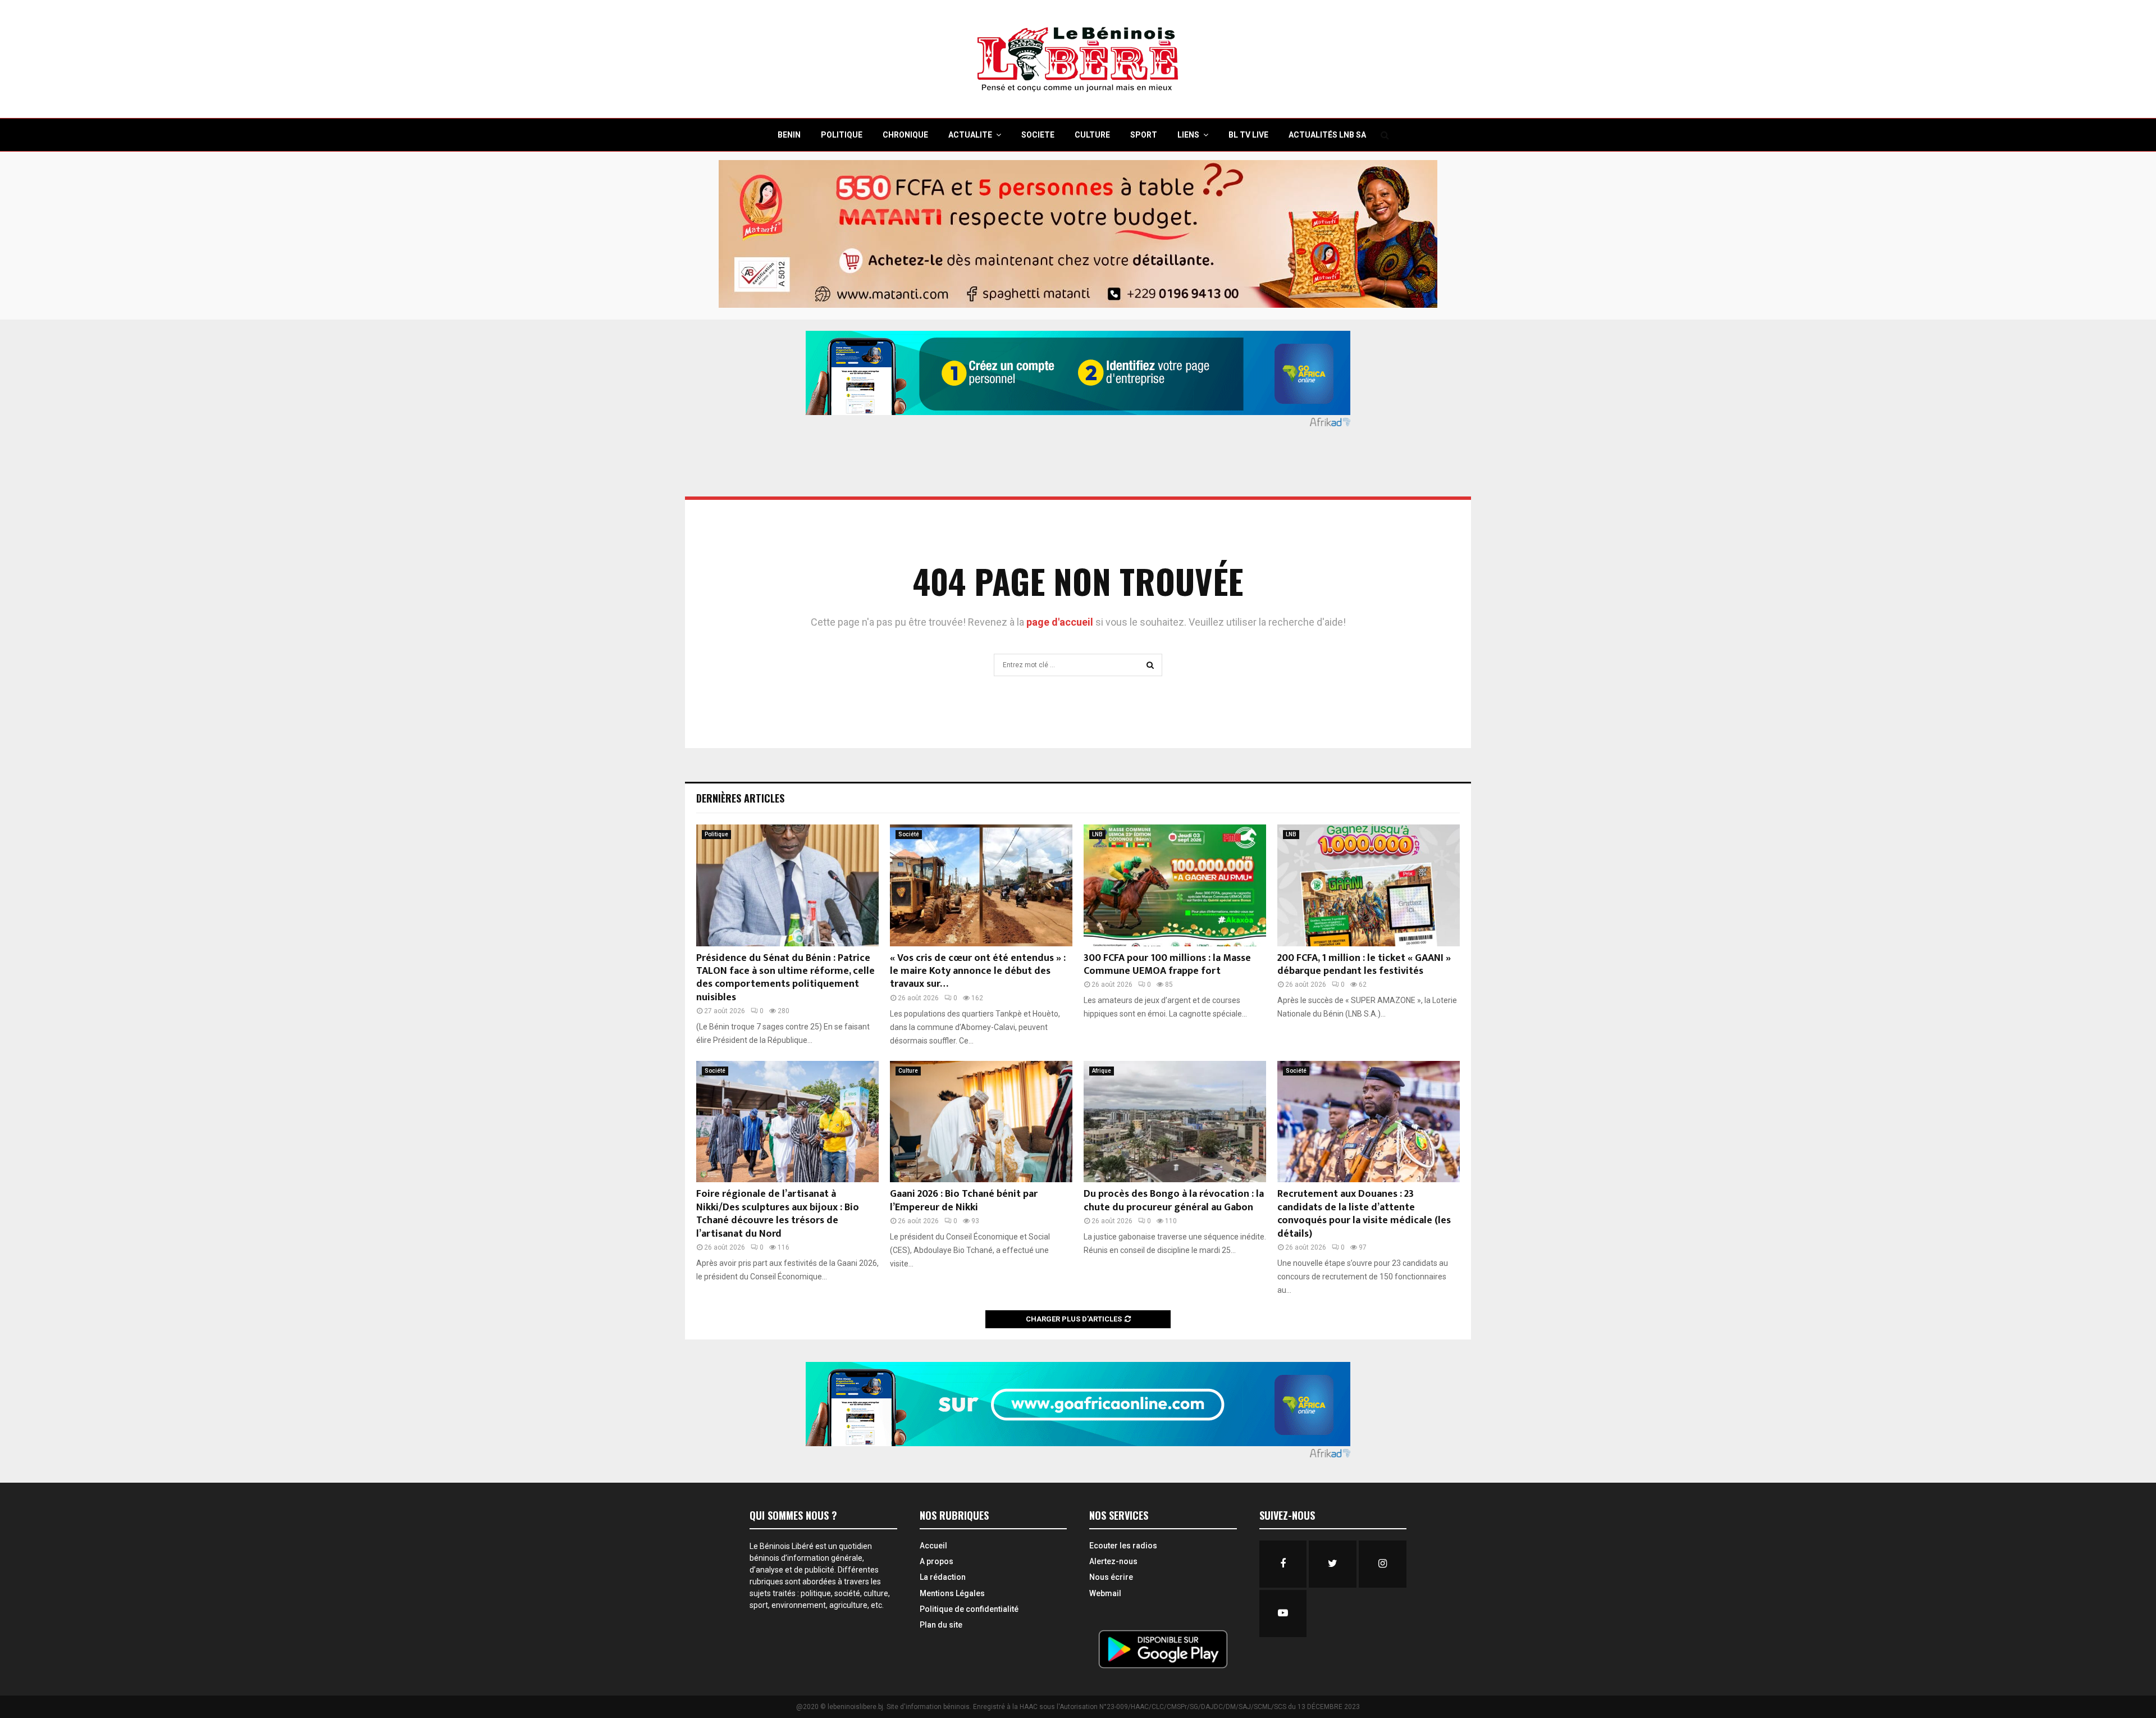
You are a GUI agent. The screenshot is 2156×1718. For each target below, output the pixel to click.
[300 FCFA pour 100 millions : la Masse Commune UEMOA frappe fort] (1175, 885)
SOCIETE (1038, 135)
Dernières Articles (740, 798)
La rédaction (943, 1577)
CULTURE (1092, 135)
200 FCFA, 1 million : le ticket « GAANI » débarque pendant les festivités (1364, 965)
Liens (1188, 135)
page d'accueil (1061, 622)
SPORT (1144, 135)
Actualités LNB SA (1327, 135)
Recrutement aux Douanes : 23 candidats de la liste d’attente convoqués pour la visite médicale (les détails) (1364, 1214)
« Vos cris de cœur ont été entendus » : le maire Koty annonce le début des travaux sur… (978, 971)
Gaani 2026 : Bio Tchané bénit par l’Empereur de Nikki (964, 1200)
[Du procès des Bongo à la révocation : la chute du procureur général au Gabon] (1175, 1122)
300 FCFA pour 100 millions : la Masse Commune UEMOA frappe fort (1167, 965)
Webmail (1105, 1593)
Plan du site (941, 1625)
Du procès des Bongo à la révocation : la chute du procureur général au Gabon (1174, 1200)
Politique (716, 834)
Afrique (1102, 1071)
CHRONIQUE (905, 135)
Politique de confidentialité (969, 1609)
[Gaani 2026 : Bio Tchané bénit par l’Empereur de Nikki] (981, 1122)
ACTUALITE (970, 135)
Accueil (933, 1546)
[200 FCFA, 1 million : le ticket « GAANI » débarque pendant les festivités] (1369, 885)
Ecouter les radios (1123, 1546)
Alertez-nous (1113, 1561)
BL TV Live (1248, 135)
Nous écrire (1111, 1577)
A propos (937, 1561)
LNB (1097, 834)
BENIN (789, 135)
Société (909, 834)
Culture (908, 1071)
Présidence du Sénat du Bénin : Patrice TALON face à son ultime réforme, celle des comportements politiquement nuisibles (785, 978)
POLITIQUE (842, 135)
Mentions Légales (952, 1593)
